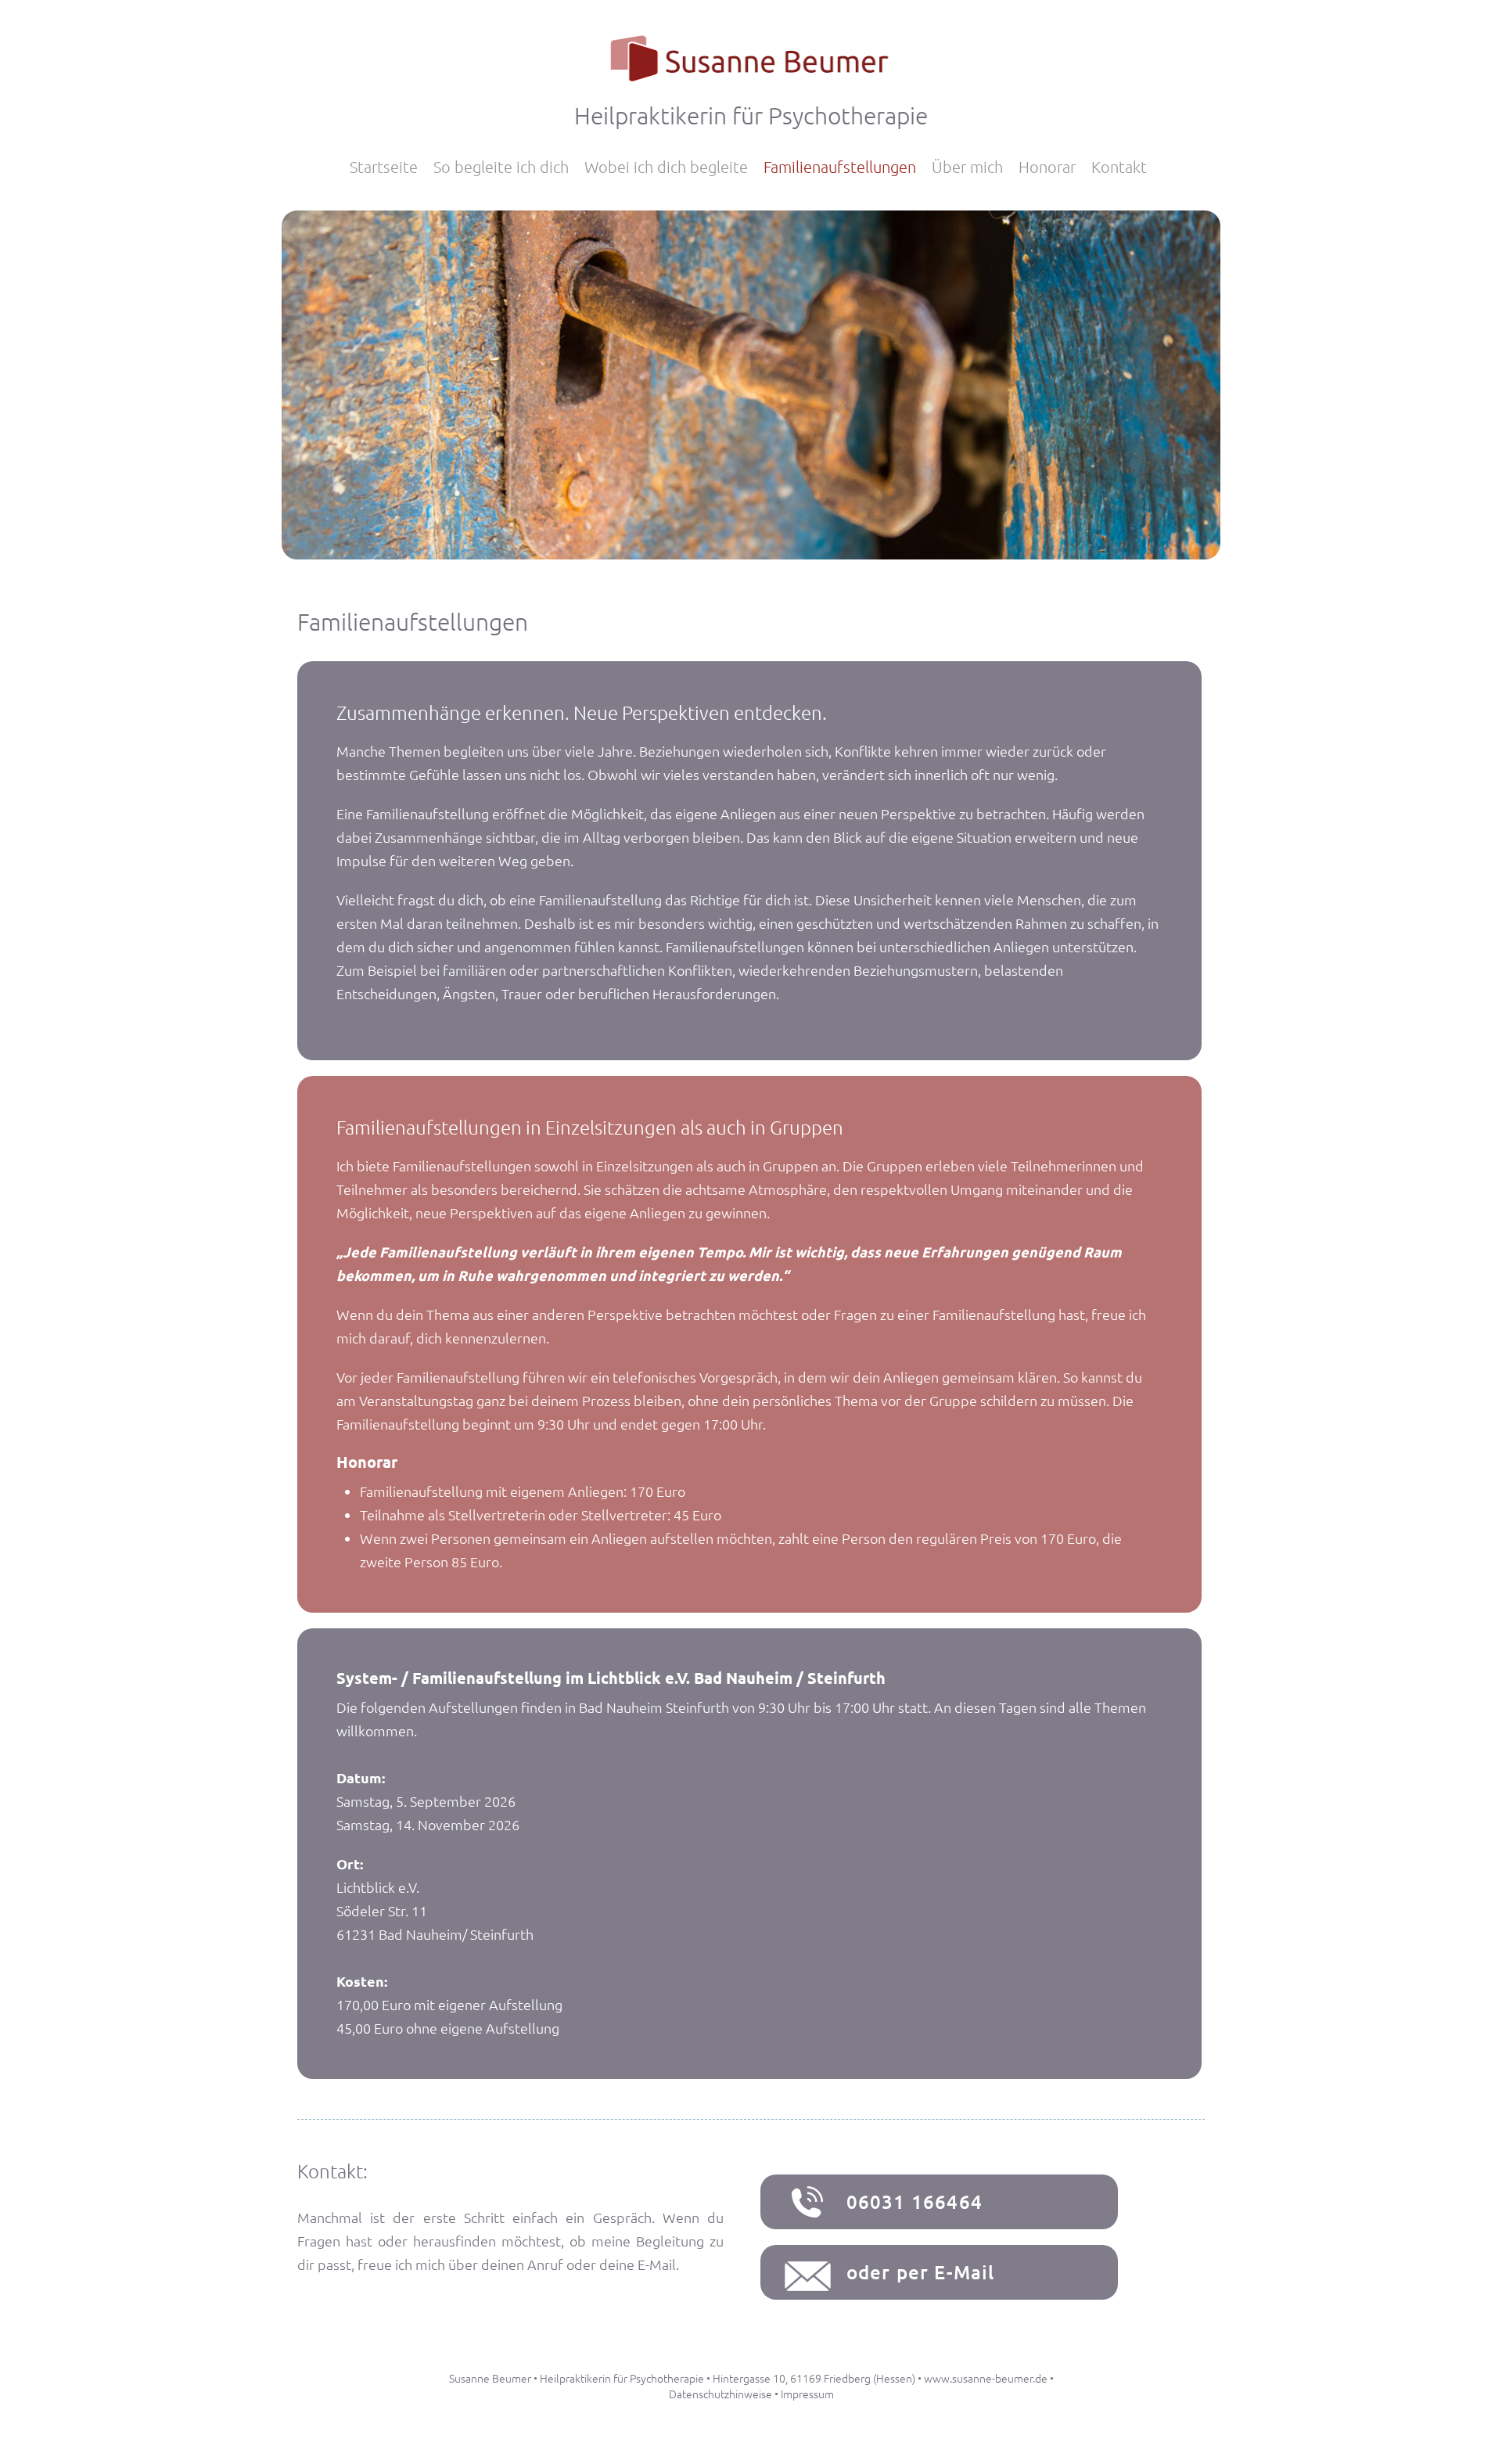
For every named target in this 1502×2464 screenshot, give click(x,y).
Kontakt (1119, 167)
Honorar (1047, 167)
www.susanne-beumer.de (986, 2378)
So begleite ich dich (501, 167)
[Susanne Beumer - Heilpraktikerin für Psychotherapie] (751, 80)
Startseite (384, 167)
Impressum (807, 2394)
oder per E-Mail (921, 2272)
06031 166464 (914, 2201)
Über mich (967, 167)
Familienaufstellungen (840, 167)
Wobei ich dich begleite (666, 167)
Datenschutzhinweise (720, 2394)
